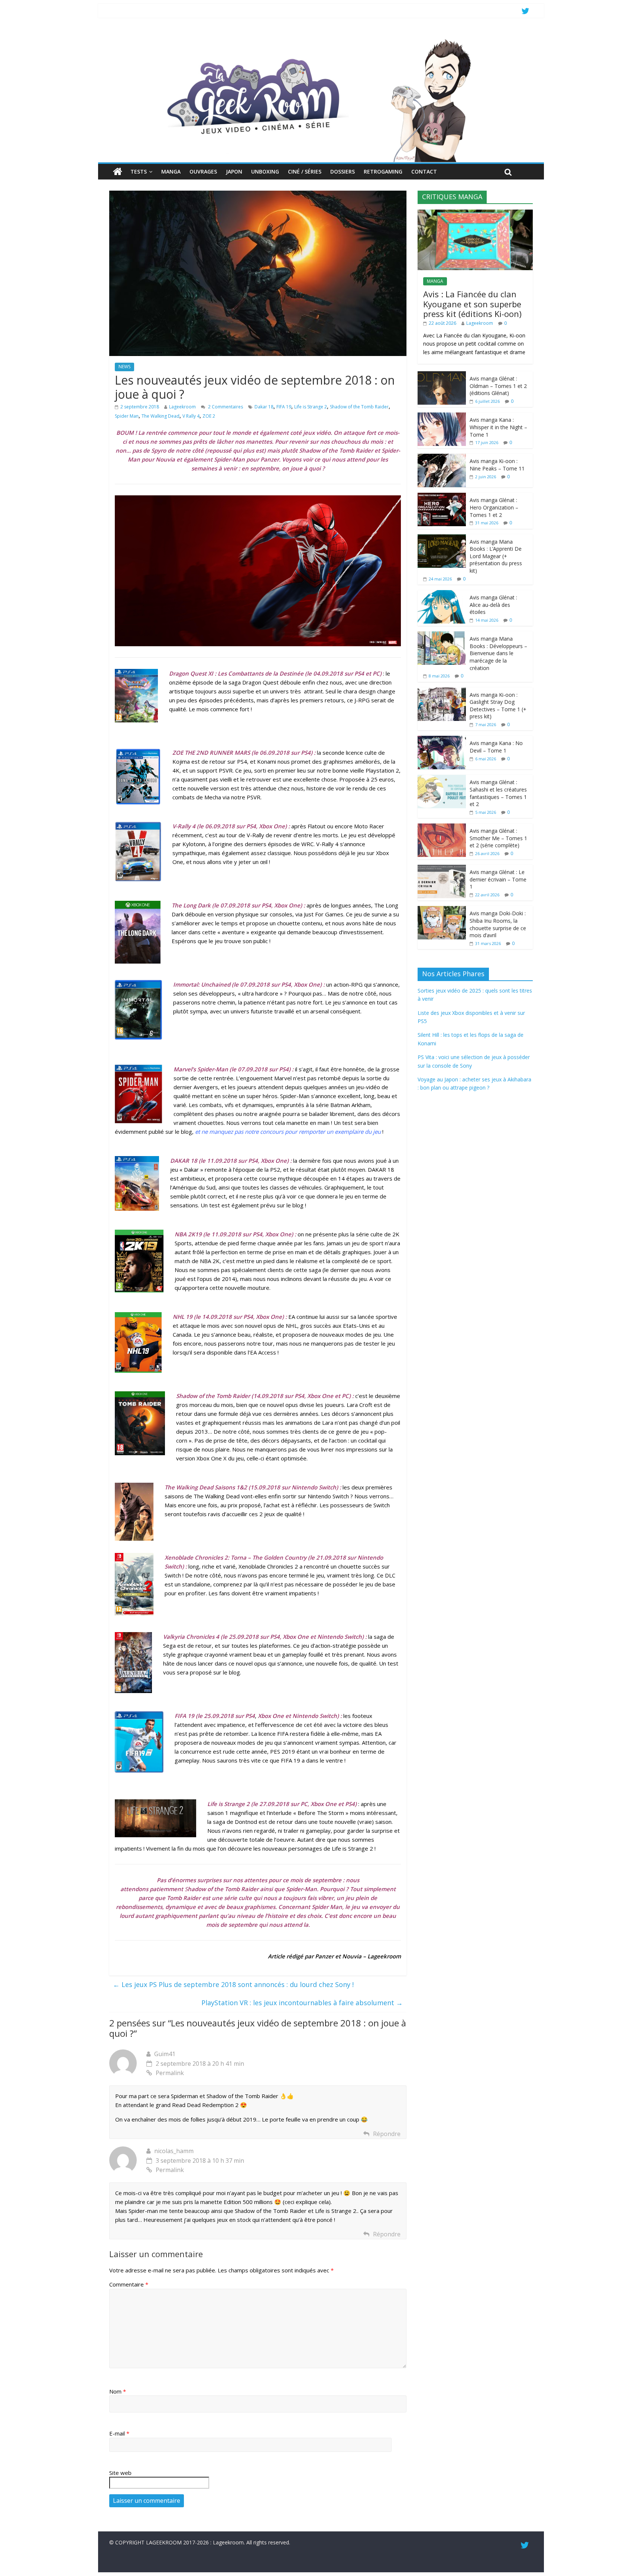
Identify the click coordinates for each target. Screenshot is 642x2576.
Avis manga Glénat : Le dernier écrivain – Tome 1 (498, 879)
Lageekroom (182, 407)
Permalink (170, 2073)
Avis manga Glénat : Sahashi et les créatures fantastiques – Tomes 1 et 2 (498, 793)
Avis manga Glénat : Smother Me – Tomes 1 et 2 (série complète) (498, 838)
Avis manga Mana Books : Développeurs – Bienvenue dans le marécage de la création (498, 653)
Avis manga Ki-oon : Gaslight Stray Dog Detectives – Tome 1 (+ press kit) (498, 706)
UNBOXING (265, 171)
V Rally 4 (191, 416)
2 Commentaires (225, 407)
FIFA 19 (284, 407)
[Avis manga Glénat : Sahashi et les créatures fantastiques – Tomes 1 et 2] (442, 779)
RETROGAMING (383, 171)
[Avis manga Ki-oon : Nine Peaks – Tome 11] (442, 458)
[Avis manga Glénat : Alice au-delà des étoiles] (442, 594)
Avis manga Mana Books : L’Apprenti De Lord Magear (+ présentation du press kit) (496, 556)
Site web (120, 2473)
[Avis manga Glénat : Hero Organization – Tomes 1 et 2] (442, 497)
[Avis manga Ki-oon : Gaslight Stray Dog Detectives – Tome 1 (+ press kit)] (442, 691)
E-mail (119, 2433)
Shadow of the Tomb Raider (359, 407)
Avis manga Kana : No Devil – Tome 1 (496, 747)
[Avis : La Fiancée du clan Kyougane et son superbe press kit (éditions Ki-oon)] (475, 213)
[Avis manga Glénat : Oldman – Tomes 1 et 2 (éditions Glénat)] (442, 375)
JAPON (234, 171)
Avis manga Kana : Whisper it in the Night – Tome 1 (498, 427)
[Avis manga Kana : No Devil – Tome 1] (442, 740)
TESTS (139, 171)
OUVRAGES (203, 171)
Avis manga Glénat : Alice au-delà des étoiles (493, 605)
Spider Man (127, 416)
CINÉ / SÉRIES (305, 171)
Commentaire (129, 2284)
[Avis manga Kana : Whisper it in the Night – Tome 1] (442, 416)
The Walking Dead (160, 416)
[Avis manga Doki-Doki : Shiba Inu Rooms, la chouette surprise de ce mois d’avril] (442, 910)
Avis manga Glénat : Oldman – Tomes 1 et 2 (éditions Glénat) (498, 386)
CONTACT (424, 171)
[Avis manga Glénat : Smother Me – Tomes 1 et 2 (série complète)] (442, 827)
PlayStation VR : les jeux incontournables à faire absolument (302, 2003)
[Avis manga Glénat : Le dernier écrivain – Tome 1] (442, 869)
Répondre (387, 2134)
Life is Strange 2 (311, 407)
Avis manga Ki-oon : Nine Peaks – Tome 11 (497, 465)
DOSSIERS (343, 171)
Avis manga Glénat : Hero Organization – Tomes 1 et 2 (494, 507)
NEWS (124, 367)
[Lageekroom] (321, 39)
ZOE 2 (209, 416)
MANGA (171, 171)
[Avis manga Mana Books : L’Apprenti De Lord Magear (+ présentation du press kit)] (442, 538)
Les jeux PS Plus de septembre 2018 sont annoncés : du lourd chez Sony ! (233, 1984)
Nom (118, 2391)
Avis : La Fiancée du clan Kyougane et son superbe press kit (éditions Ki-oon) (472, 304)
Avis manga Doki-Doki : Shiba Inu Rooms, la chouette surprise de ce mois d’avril (498, 924)
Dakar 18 (264, 407)
